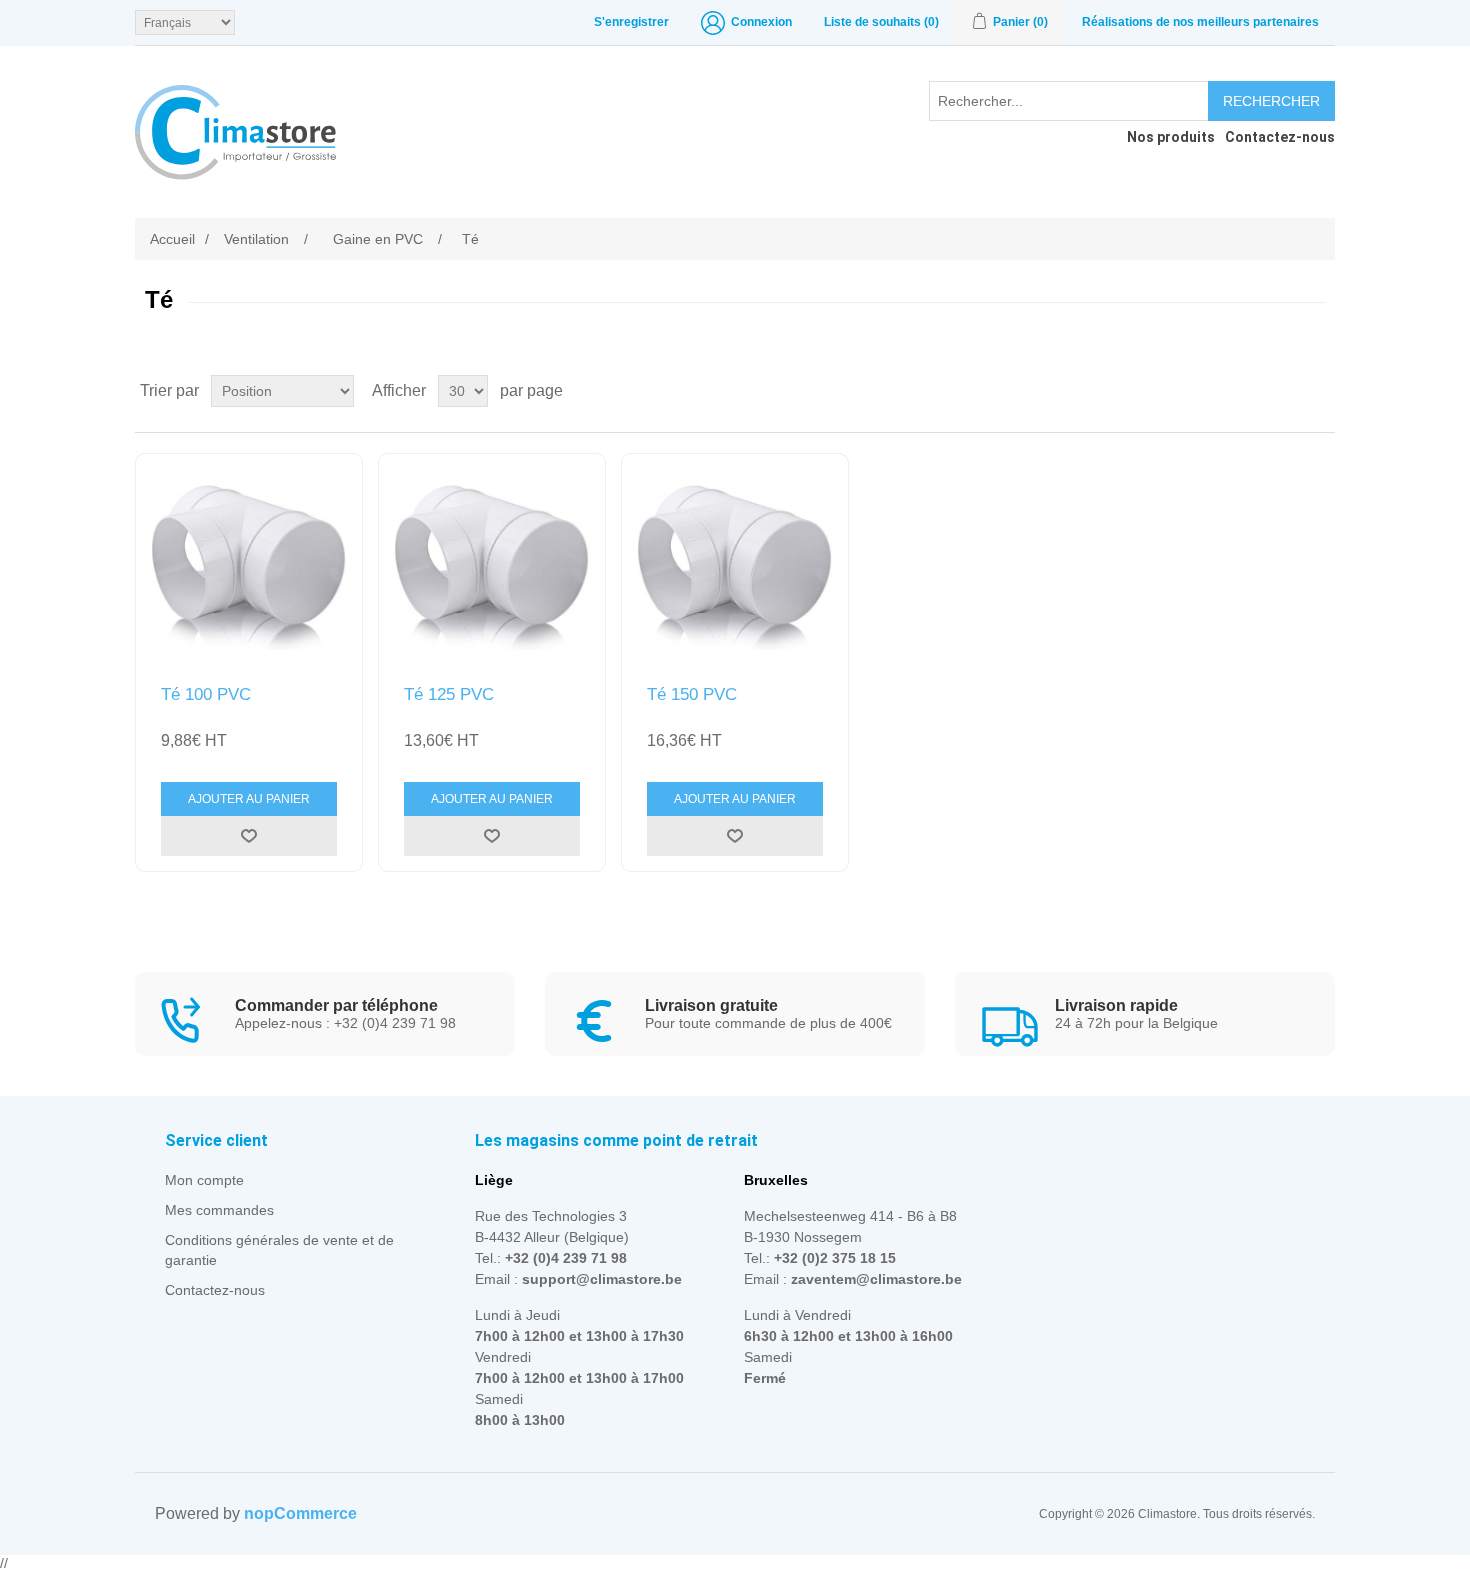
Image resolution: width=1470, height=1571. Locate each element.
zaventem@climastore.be (876, 1279)
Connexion (761, 22)
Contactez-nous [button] (1280, 137)
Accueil (172, 239)
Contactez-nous (215, 1290)
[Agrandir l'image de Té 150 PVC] (735, 567)
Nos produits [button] (1171, 137)
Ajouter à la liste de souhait (249, 836)
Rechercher (1271, 101)
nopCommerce (300, 1513)
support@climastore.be (602, 1279)
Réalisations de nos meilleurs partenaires (1200, 22)
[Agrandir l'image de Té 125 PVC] (492, 567)
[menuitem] (1166, 137)
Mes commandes (219, 1210)
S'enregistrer (631, 22)
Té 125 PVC (449, 694)
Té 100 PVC (206, 694)
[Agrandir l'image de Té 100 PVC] (249, 567)
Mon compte (204, 1180)
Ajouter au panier (249, 799)
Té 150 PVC (692, 694)
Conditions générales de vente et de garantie (279, 1250)
